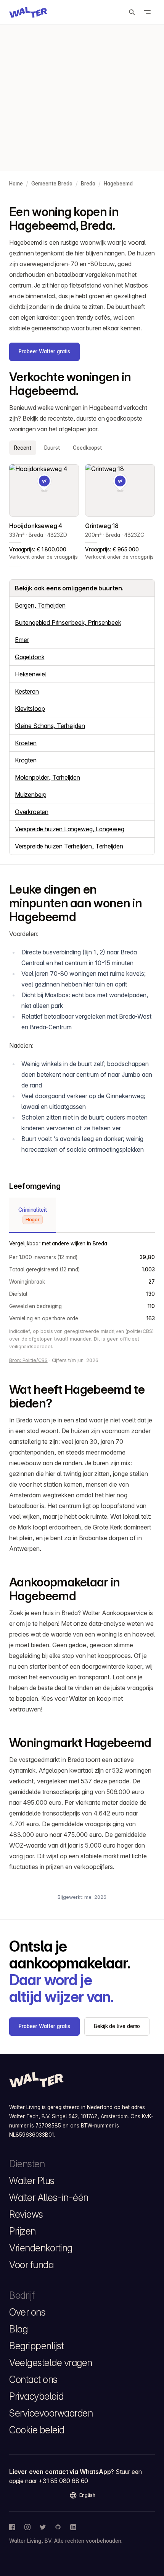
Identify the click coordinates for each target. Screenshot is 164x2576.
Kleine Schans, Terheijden (50, 726)
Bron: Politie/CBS (28, 1360)
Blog (18, 2329)
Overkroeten (32, 812)
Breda (88, 184)
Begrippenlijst (36, 2346)
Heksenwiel (31, 674)
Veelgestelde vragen (51, 2363)
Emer (22, 640)
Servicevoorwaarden (51, 2413)
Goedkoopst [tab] (87, 448)
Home (16, 184)
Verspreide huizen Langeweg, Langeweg (70, 829)
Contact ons (33, 2379)
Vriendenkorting (41, 2248)
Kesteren (27, 691)
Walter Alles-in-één (49, 2197)
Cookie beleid (37, 2430)
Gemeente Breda (52, 184)
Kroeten (26, 743)
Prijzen (23, 2231)
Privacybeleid (36, 2396)
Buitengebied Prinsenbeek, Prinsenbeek (68, 622)
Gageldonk (30, 657)
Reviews (26, 2214)
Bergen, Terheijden (40, 605)
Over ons (27, 2312)
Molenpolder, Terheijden (47, 777)
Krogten (26, 760)
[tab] (33, 1215)
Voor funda (31, 2265)
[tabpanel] (82, 513)
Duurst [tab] (52, 448)
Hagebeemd (118, 184)
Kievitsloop (30, 709)
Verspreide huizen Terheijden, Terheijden (69, 846)
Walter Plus (32, 2181)
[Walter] (28, 12)
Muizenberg (31, 795)
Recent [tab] (23, 448)
